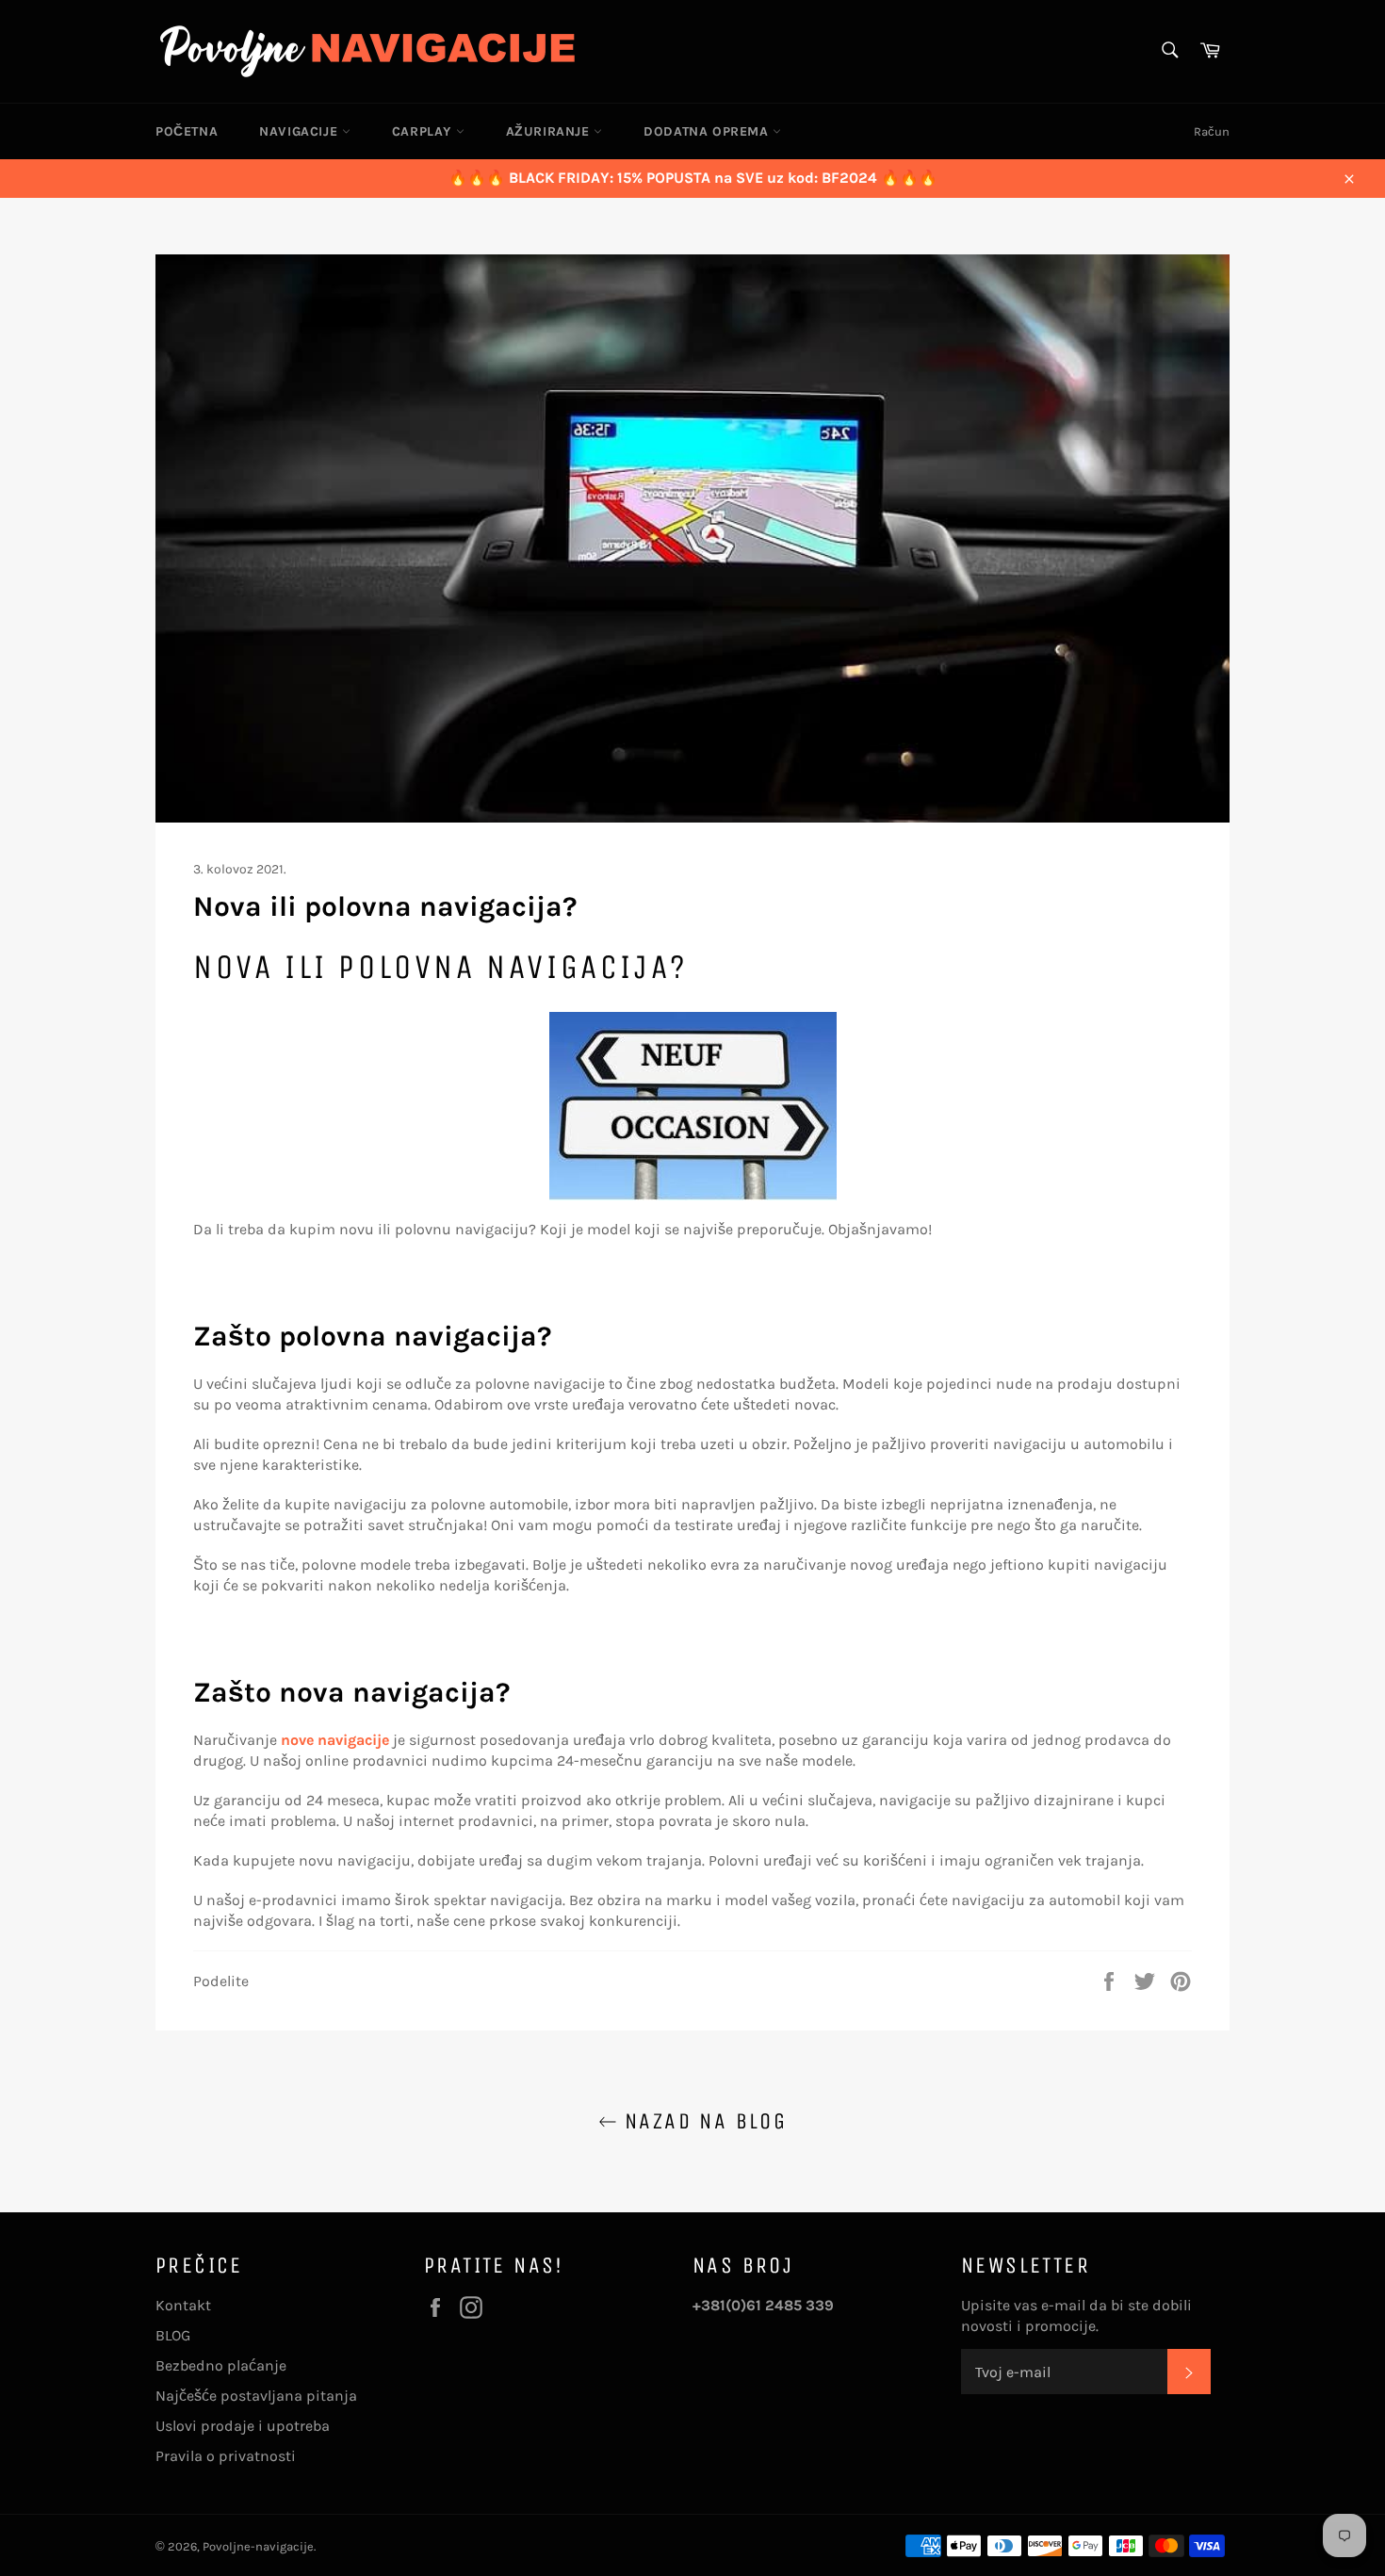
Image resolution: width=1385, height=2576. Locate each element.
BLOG (173, 2335)
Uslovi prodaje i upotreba (243, 2426)
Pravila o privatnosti (226, 2456)
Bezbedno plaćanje (221, 2365)
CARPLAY (424, 131)
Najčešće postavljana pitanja (256, 2396)
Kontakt (183, 2305)
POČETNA (187, 131)
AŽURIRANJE (550, 131)
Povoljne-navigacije (258, 2546)
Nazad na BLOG (702, 2121)
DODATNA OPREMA (708, 131)
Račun (1212, 131)
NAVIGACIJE (301, 131)
